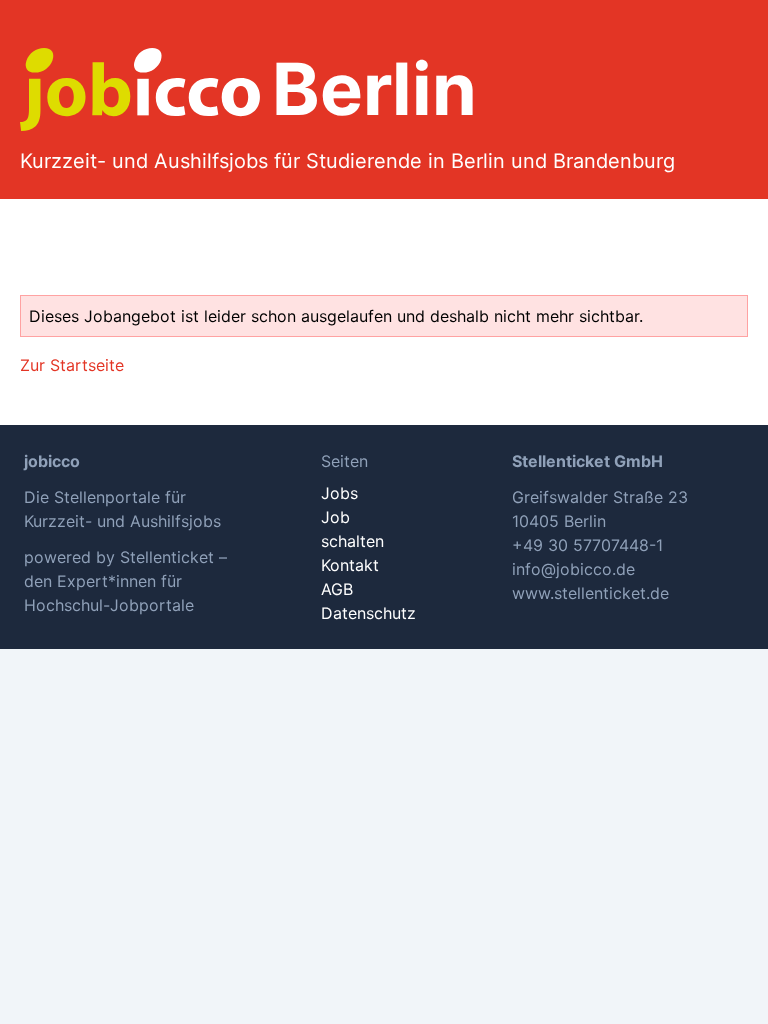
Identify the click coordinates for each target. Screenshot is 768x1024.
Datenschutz (368, 613)
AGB (337, 589)
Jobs (339, 493)
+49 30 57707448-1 (587, 545)
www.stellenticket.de (590, 593)
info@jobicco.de (573, 569)
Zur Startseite (72, 365)
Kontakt (350, 565)
